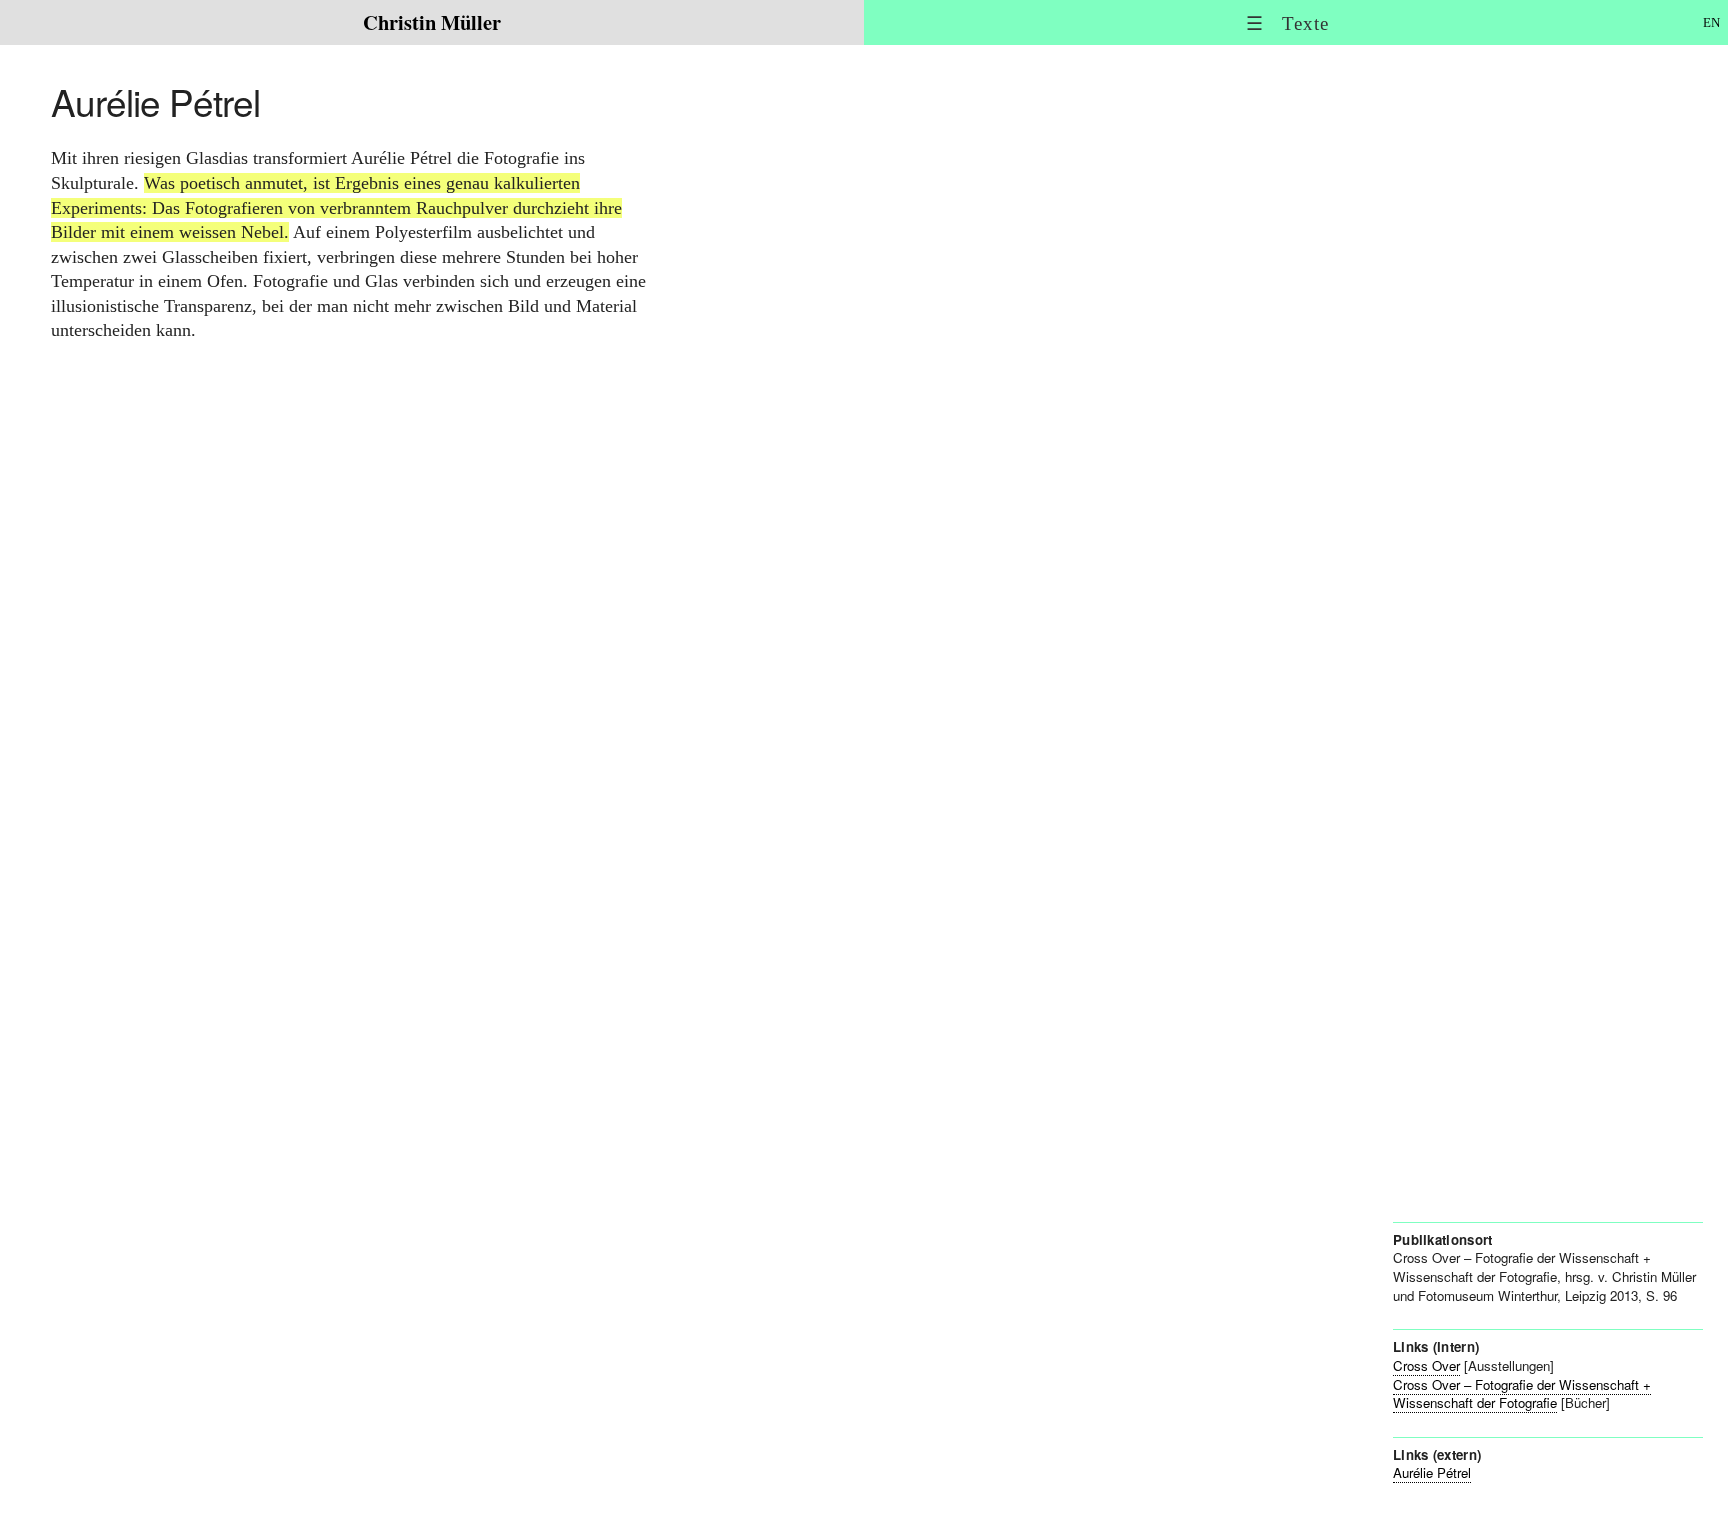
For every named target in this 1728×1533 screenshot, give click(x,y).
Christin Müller (432, 22)
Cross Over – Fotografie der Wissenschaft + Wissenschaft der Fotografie (1522, 1394)
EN (1711, 22)
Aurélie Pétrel (1432, 1472)
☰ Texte (1287, 23)
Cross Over (1426, 1365)
